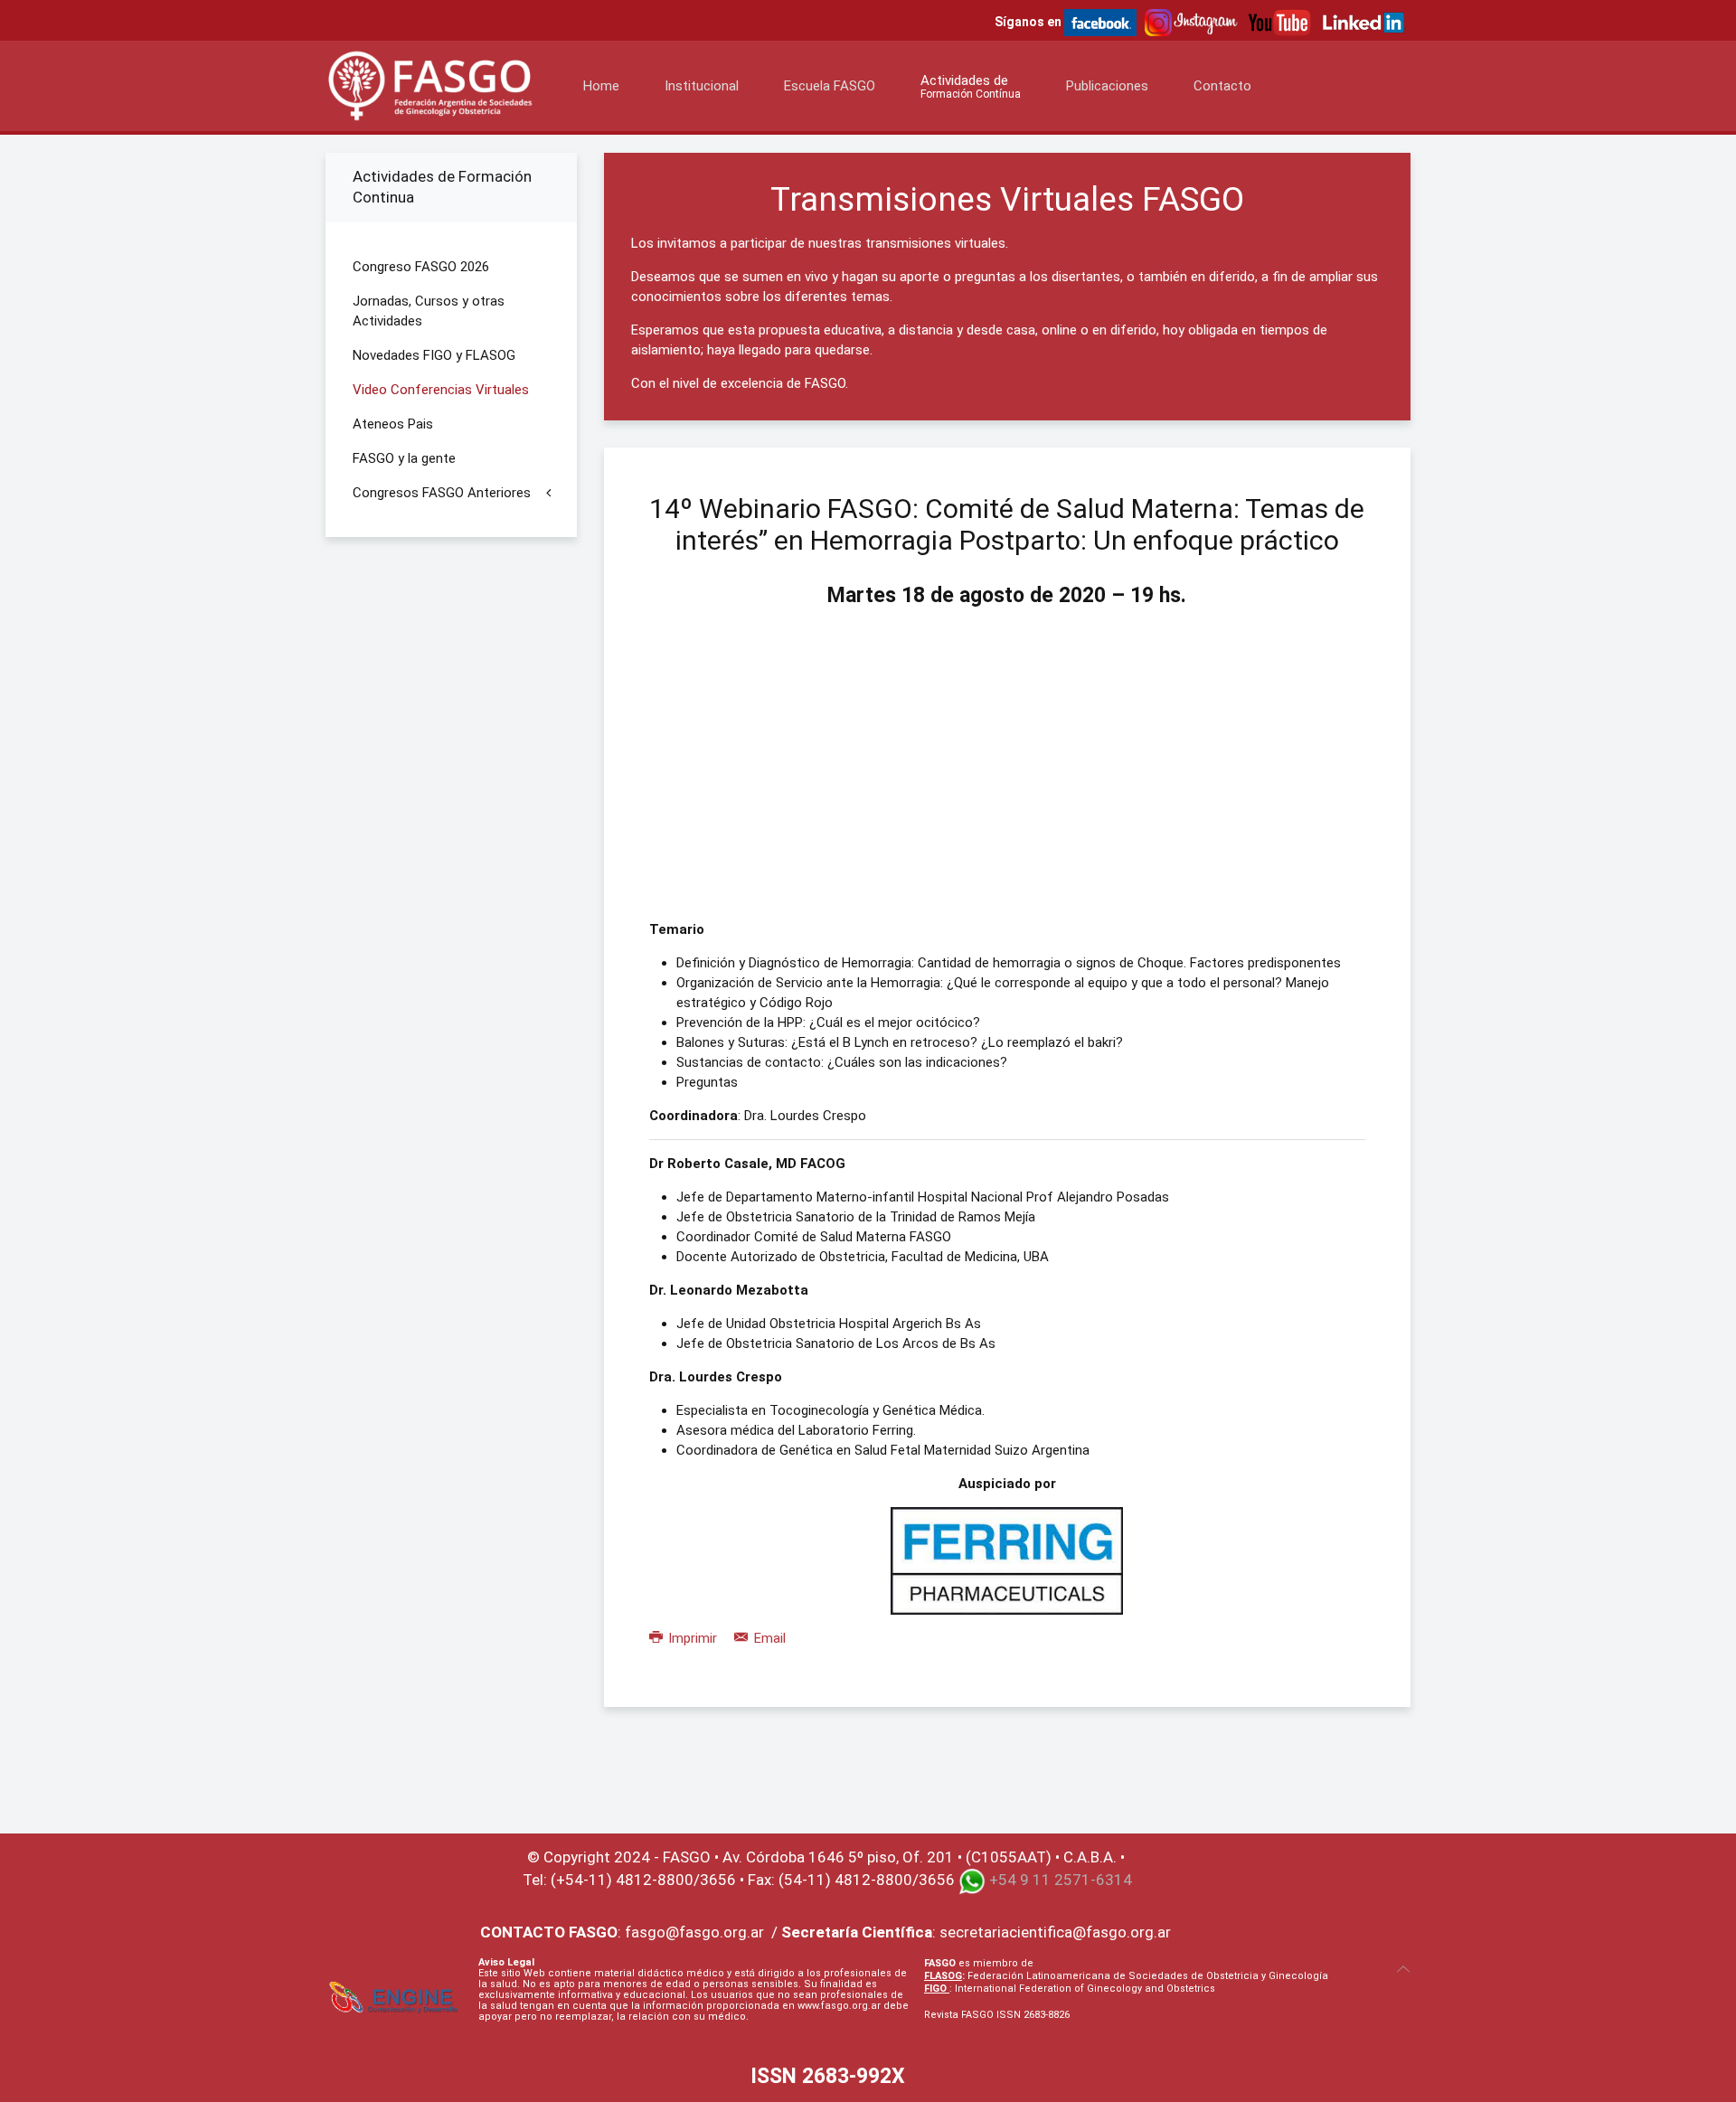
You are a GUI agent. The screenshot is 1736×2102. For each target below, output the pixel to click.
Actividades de (971, 86)
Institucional (702, 86)
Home (601, 86)
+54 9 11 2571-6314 (1061, 1880)
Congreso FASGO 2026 (421, 267)
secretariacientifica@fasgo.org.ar (1055, 1932)
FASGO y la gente (404, 458)
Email (768, 1638)
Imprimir (693, 1638)
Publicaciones (1107, 86)
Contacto (1222, 86)
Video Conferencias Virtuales (441, 390)
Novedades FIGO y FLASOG (434, 355)
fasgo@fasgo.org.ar (694, 1932)
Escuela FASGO (830, 86)
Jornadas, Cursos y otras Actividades (429, 311)
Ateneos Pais (393, 424)
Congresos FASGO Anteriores (442, 493)
